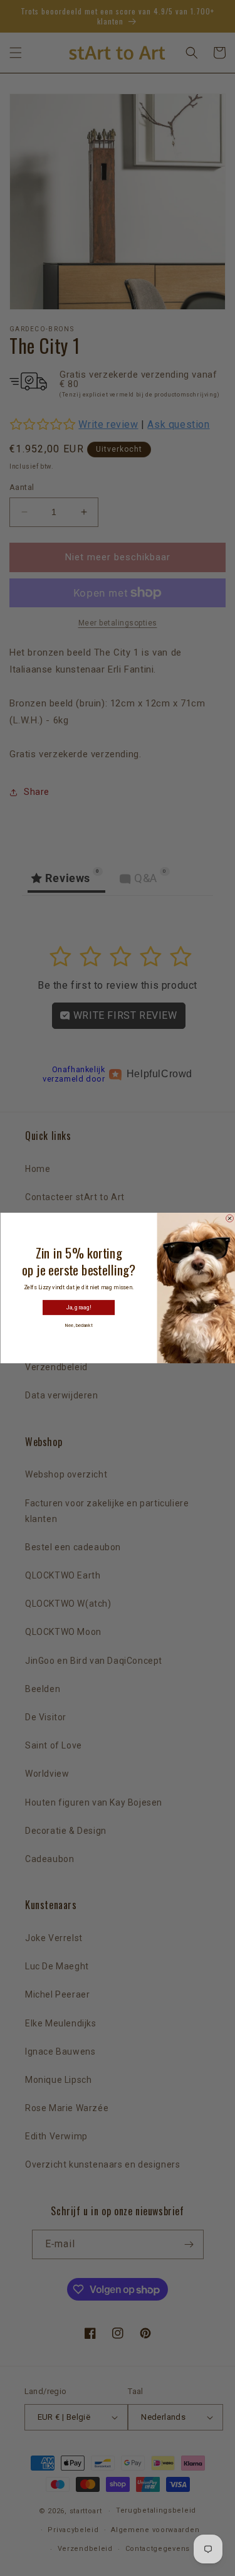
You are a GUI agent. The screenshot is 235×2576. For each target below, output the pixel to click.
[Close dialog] (229, 1218)
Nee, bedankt (78, 1325)
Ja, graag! (78, 1308)
